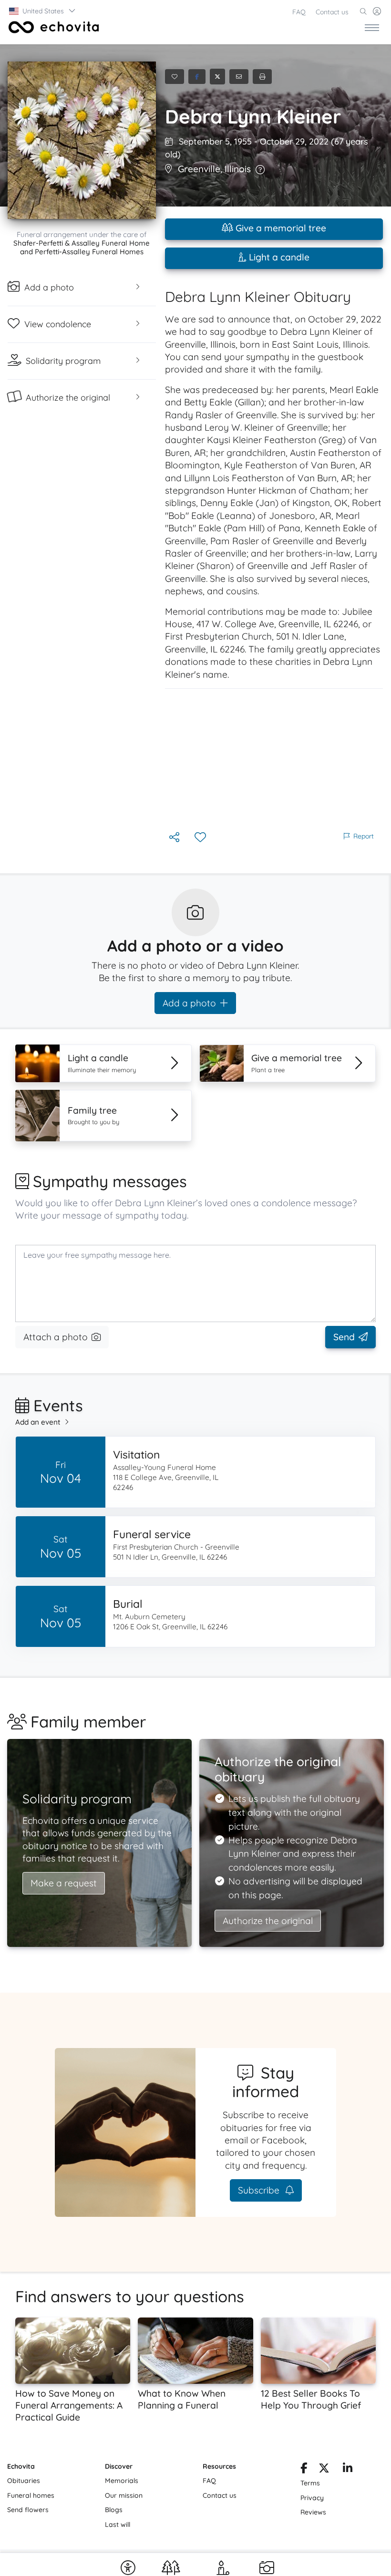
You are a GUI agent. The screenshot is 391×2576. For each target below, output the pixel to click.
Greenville (199, 169)
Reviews (313, 2512)
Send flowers (28, 2510)
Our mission (124, 2495)
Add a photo (189, 1003)
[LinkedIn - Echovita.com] (348, 2470)
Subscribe (260, 2190)
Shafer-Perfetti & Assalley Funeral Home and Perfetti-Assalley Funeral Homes (82, 247)
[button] (43, 11)
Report (364, 836)
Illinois (238, 169)
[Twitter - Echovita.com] (324, 2470)
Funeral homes (31, 2495)
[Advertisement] (274, 759)
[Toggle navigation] (372, 27)
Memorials (122, 2481)
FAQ (299, 12)
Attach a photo (56, 1337)
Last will (118, 2524)
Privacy (312, 2498)
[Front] (52, 27)
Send (344, 1337)
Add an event (38, 1422)
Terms (310, 2483)
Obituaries (24, 2481)
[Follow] (201, 838)
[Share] (175, 838)
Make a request (64, 1883)
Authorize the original (268, 1921)
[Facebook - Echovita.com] (304, 2470)
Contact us (332, 12)
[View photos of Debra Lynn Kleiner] (82, 140)
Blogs (114, 2510)
